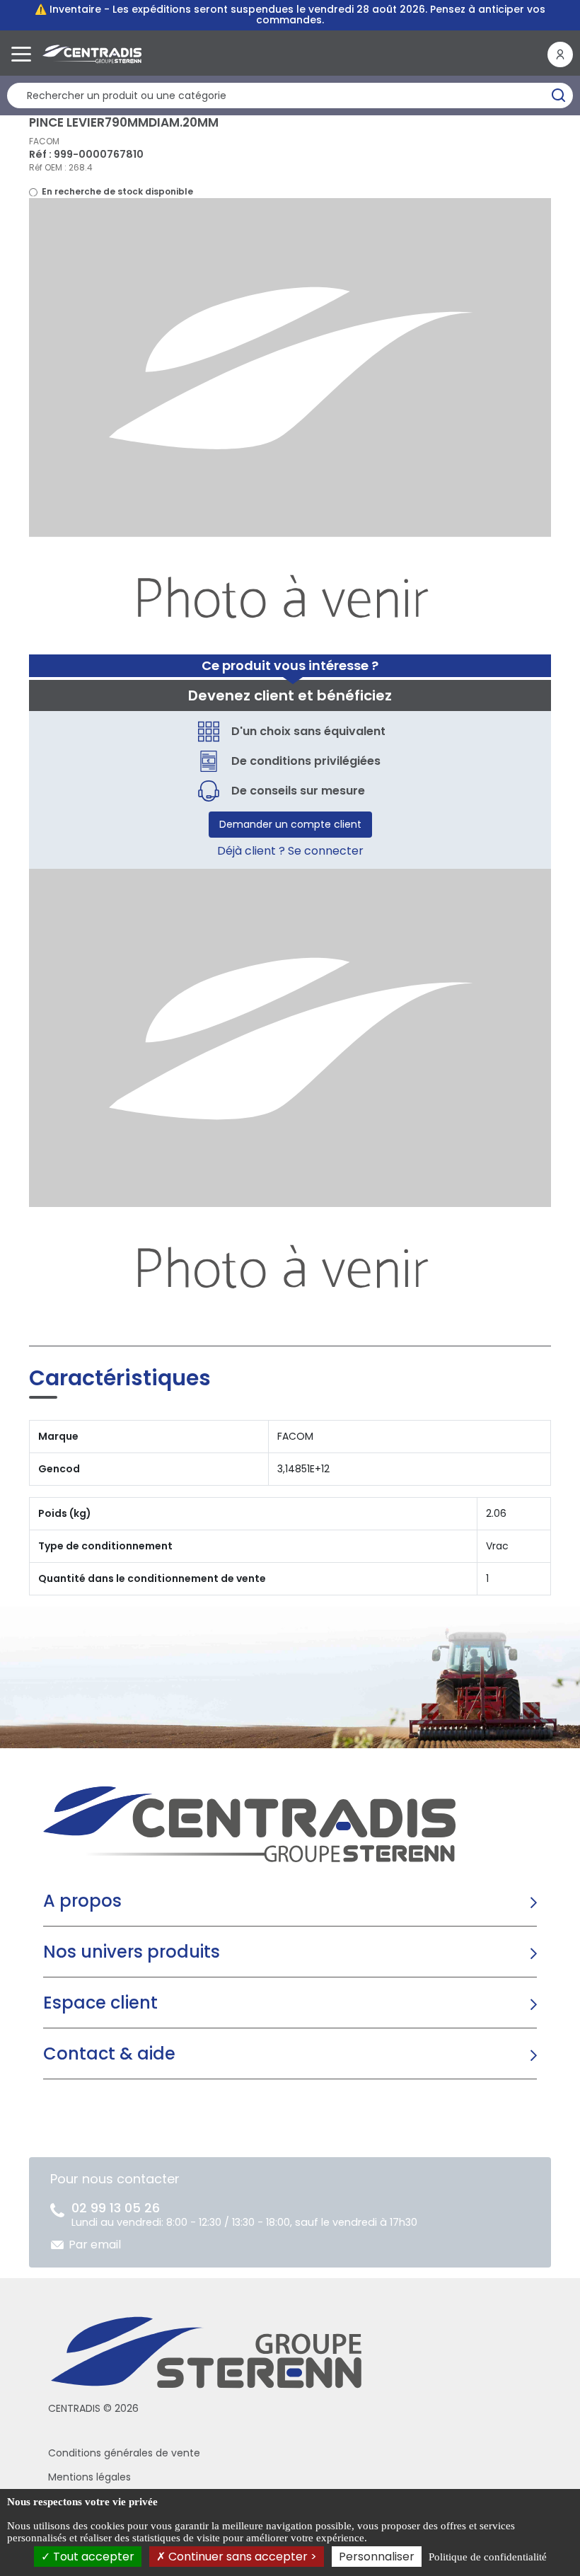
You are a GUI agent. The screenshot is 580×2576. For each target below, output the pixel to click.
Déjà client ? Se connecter (290, 851)
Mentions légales (89, 2477)
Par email (95, 2245)
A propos (82, 1901)
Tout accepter (92, 2557)
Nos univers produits (132, 1952)
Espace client (100, 2003)
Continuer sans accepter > (241, 2557)
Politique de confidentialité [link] (488, 2557)
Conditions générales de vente (124, 2453)
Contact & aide (109, 2054)
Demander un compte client (290, 824)
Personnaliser (377, 2557)
